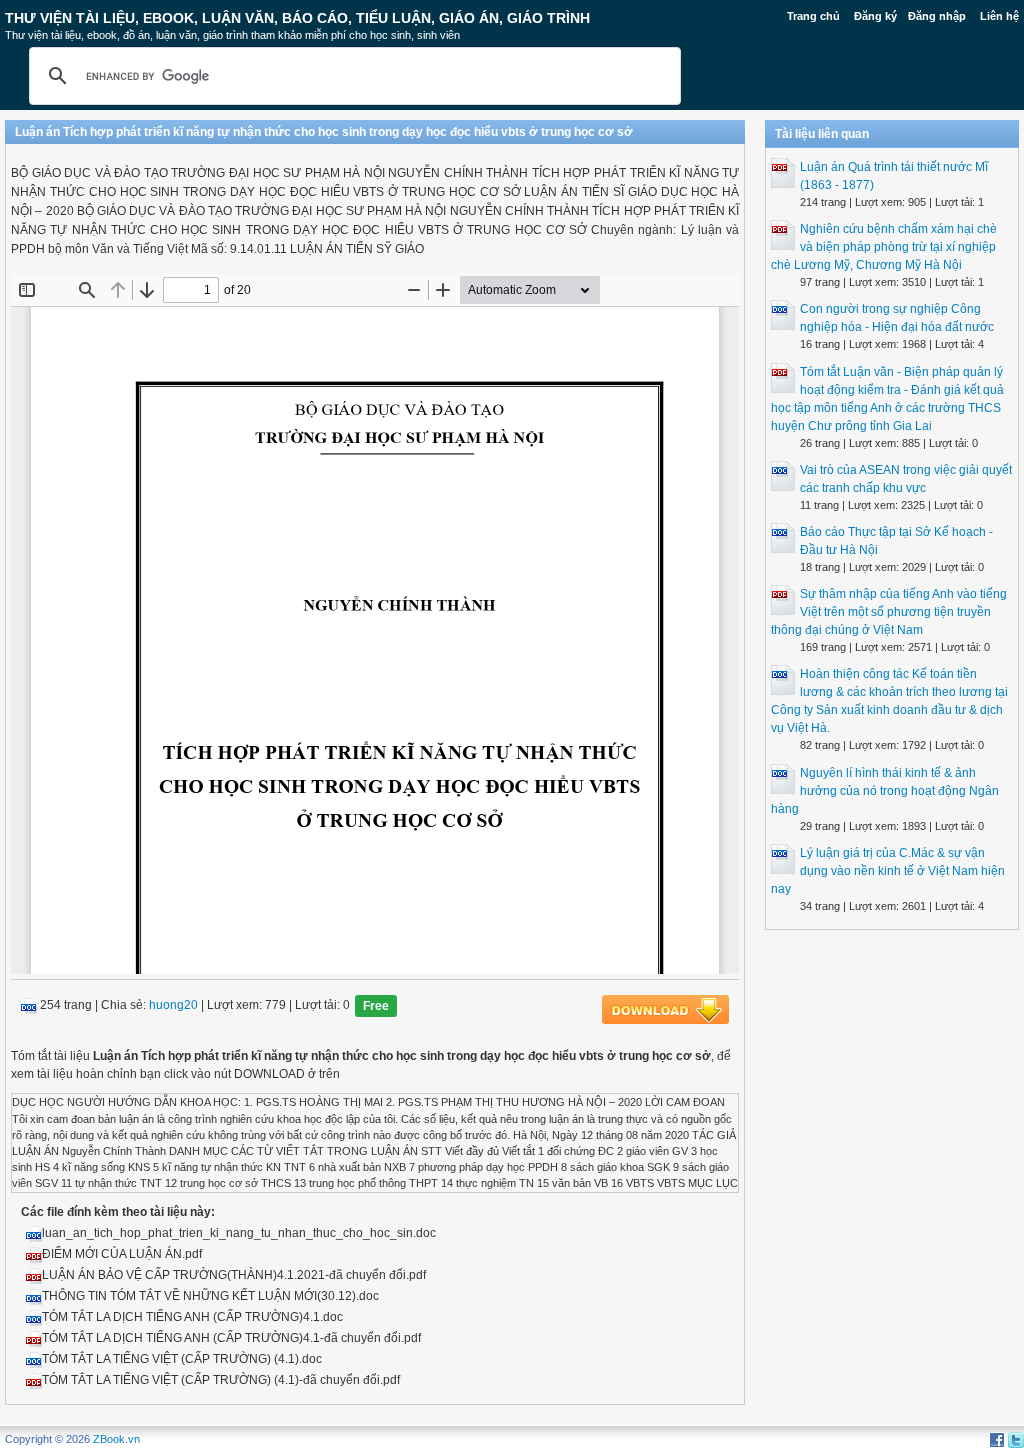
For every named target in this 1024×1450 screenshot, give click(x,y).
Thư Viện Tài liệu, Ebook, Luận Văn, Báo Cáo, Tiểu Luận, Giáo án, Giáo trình (297, 18)
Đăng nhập (937, 16)
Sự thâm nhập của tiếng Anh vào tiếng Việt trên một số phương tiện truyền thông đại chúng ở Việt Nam (889, 612)
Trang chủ (813, 16)
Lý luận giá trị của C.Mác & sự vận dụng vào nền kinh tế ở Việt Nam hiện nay (888, 871)
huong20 (173, 1006)
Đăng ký (875, 16)
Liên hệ (999, 16)
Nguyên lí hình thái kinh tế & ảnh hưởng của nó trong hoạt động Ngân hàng (885, 791)
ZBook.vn (116, 1439)
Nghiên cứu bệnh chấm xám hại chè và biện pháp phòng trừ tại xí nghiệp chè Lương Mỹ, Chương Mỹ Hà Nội (884, 247)
